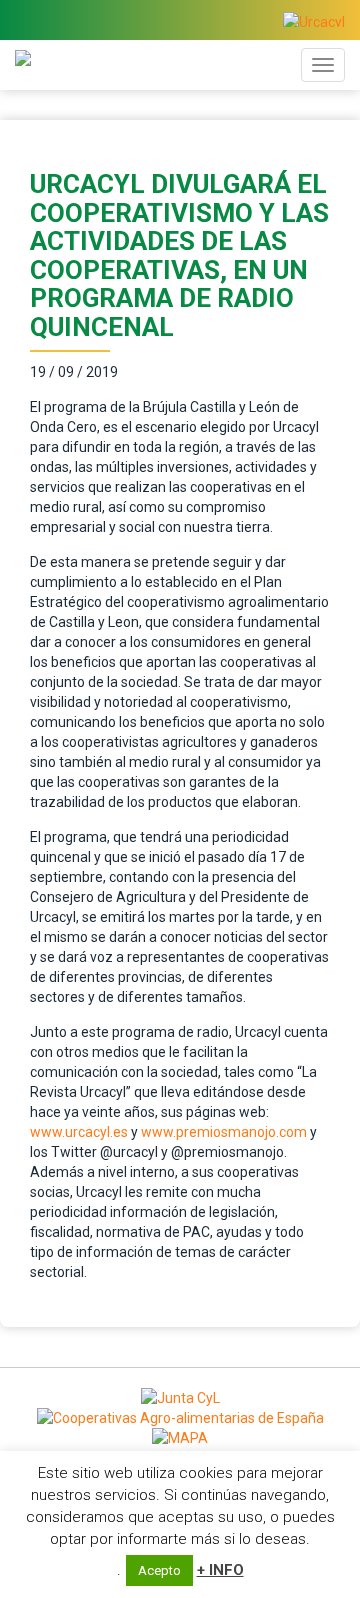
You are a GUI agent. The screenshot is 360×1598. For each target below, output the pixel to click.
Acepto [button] (159, 1570)
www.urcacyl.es (79, 1132)
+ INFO (220, 1570)
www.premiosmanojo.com (224, 1132)
